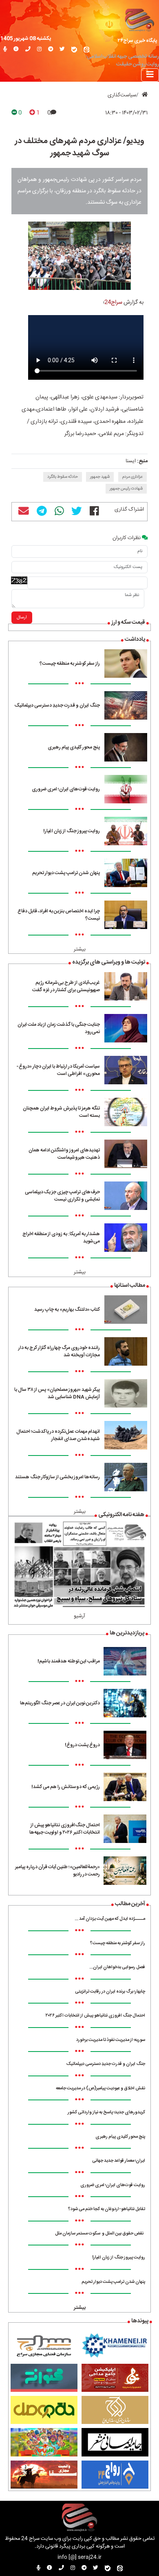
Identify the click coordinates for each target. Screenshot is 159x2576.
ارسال (22, 618)
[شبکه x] (62, 50)
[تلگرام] (51, 50)
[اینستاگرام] (39, 50)
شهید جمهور (100, 477)
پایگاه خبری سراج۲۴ (137, 41)
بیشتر (80, 950)
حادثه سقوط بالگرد (63, 477)
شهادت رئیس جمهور (126, 489)
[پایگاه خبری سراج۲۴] (139, 19)
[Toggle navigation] (150, 75)
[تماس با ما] (28, 50)
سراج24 (113, 302)
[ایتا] (86, 50)
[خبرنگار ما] (5, 50)
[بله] (74, 50)
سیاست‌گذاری (122, 95)
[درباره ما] (16, 50)
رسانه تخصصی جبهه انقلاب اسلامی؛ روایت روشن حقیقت (122, 61)
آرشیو (79, 1616)
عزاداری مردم (132, 477)
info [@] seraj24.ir (79, 2558)
